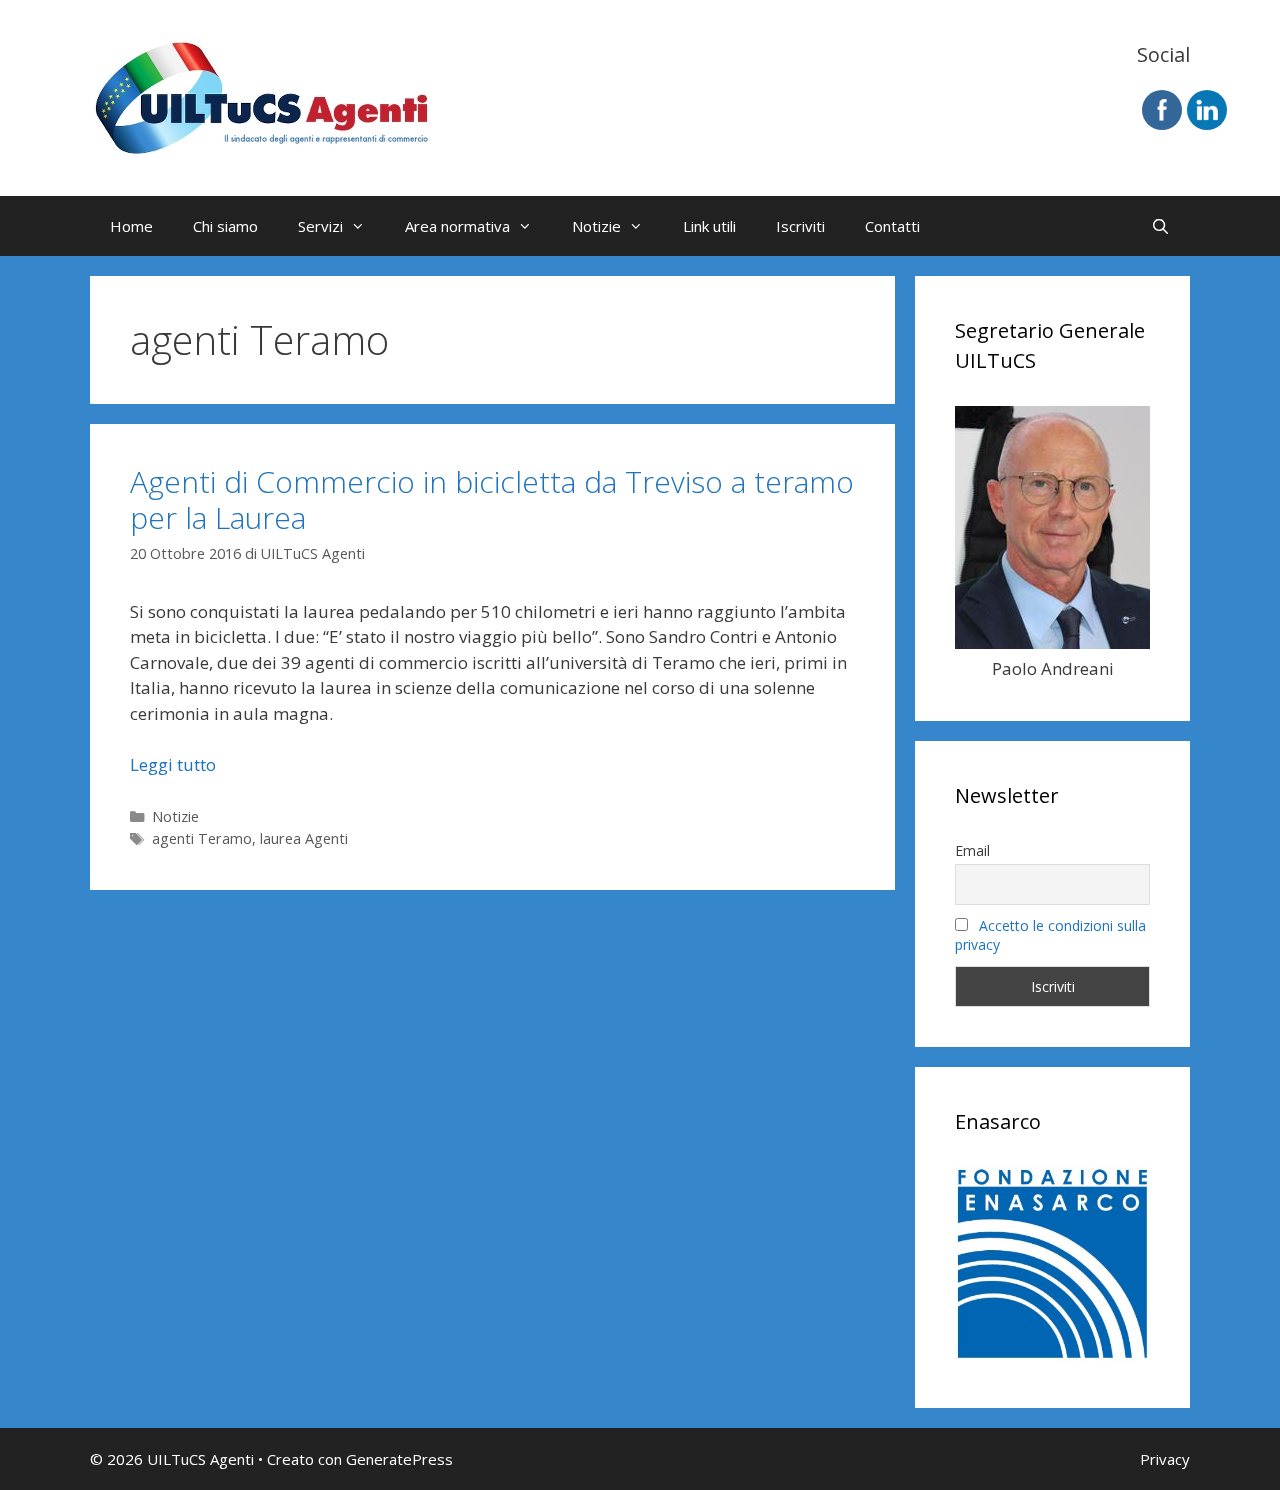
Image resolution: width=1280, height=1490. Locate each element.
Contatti (892, 226)
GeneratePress (399, 1459)
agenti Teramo (202, 838)
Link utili (709, 226)
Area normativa (457, 226)
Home (131, 226)
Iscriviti (800, 226)
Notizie (596, 226)
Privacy (1165, 1459)
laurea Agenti (304, 838)
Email (972, 850)
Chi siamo (225, 226)
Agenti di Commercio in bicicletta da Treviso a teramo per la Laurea (492, 499)
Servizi (320, 226)
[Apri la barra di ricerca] (1160, 226)
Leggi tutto (173, 764)
